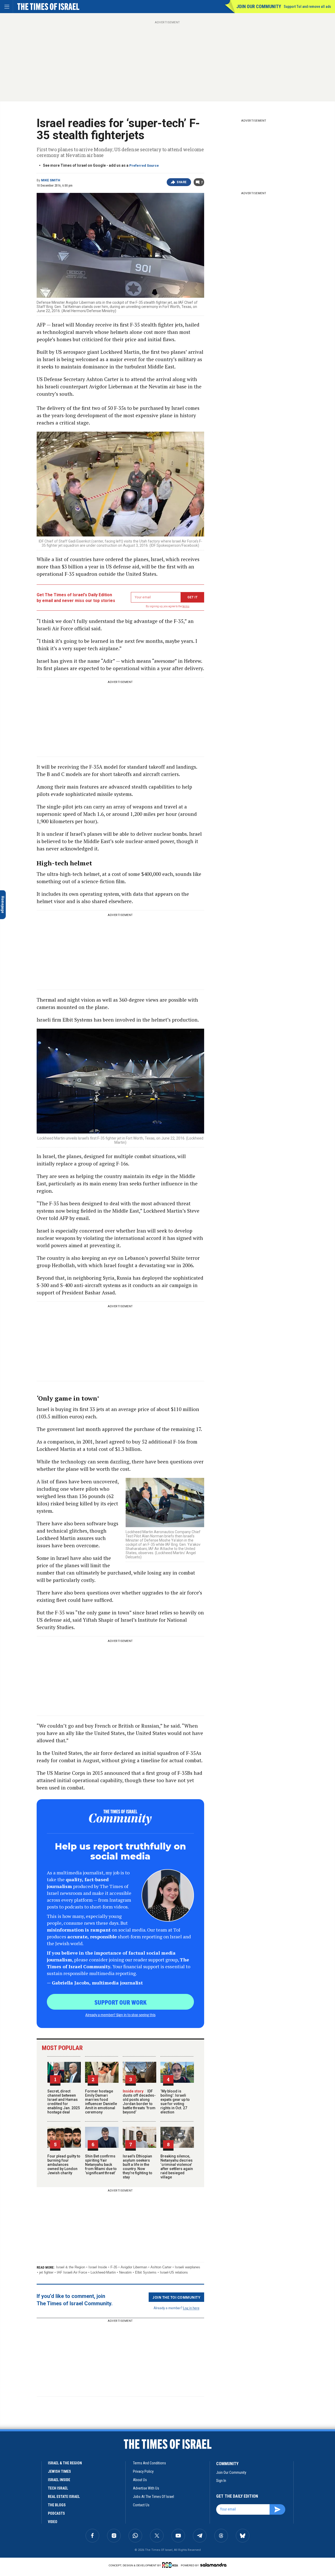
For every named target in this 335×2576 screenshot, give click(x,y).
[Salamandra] (213, 2565)
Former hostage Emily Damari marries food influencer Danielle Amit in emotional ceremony (101, 2102)
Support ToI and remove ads (307, 7)
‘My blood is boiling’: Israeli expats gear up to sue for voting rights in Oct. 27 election (175, 2102)
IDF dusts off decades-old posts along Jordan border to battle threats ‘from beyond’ (139, 2102)
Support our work (121, 2002)
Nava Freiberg (18, 2454)
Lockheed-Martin (103, 2272)
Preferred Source (144, 166)
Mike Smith (51, 180)
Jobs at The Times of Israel (153, 2497)
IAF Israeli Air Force (72, 2272)
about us (140, 2480)
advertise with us (146, 2488)
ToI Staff (41, 2454)
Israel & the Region (71, 2267)
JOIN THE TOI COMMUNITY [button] (176, 2297)
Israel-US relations (174, 2272)
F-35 (114, 2267)
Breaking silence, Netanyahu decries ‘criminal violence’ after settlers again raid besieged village (177, 2167)
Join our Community (259, 6)
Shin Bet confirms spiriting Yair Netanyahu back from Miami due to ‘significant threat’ (101, 2165)
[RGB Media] (171, 2565)
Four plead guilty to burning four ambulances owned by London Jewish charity (64, 2165)
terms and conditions (149, 2463)
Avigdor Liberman (134, 2267)
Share (182, 182)
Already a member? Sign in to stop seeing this (120, 2015)
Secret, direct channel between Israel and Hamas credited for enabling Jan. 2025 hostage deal (64, 2102)
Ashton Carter (161, 2267)
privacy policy (143, 2471)
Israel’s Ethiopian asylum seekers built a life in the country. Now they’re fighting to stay (138, 2167)
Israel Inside (98, 2267)
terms (186, 606)
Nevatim (125, 2272)
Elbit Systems (146, 2272)
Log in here (191, 2308)
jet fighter (46, 2272)
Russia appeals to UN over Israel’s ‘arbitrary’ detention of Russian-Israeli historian (35, 2436)
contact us (141, 2505)
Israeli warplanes (188, 2267)
